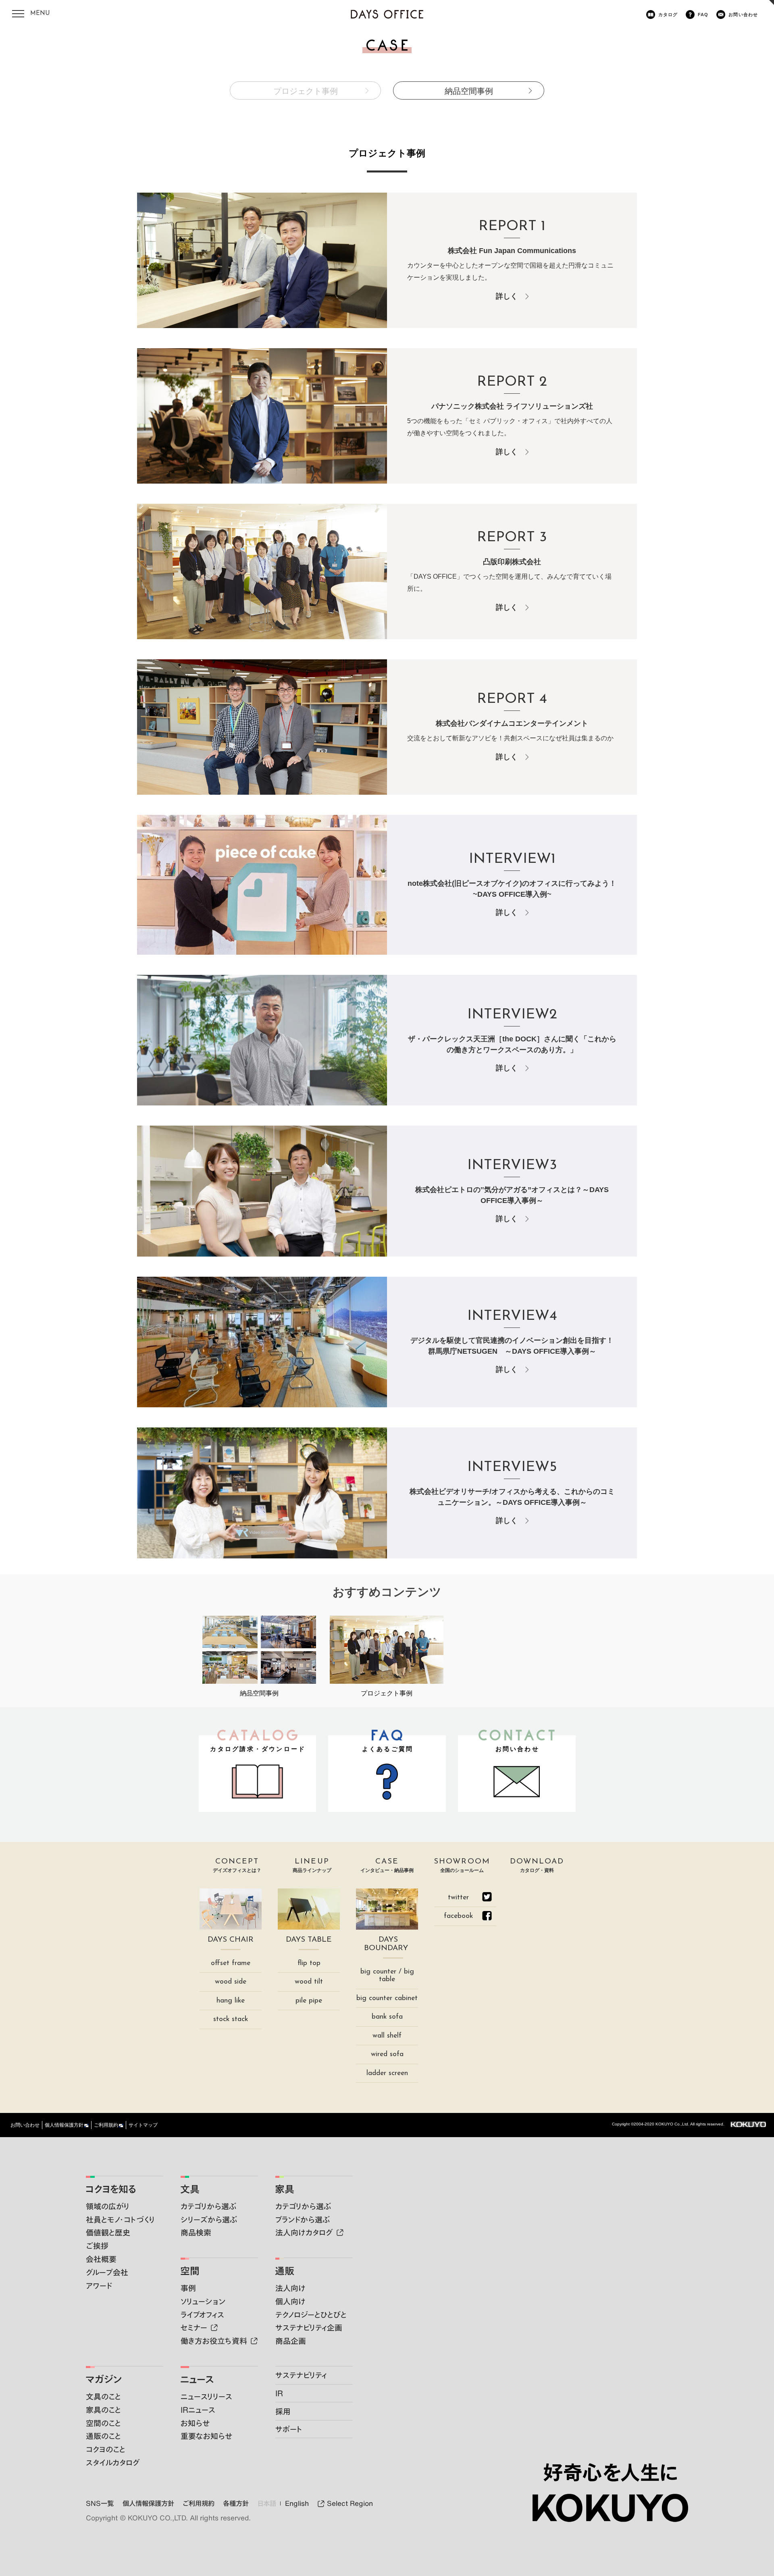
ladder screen (387, 2073)
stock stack (231, 2019)
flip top (309, 1963)
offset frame (231, 1963)
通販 (285, 2271)
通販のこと (103, 2436)
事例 (188, 2288)
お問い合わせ (743, 15)
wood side (231, 1982)
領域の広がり (108, 2206)
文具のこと (103, 2396)
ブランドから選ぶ (303, 2220)
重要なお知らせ (206, 2436)
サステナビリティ (301, 2375)
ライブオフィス (202, 2315)
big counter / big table (387, 1976)
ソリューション (203, 2301)
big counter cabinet (387, 1998)
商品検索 (196, 2232)
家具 (285, 2189)
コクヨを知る (111, 2189)
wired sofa (387, 2054)
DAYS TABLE (309, 1940)
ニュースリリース (206, 2396)
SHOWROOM (462, 1866)
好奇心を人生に (610, 2472)
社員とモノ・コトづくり (120, 2220)
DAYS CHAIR (231, 1940)
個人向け (290, 2301)
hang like (231, 2001)
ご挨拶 (97, 2246)
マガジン (104, 2379)
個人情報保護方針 (64, 2125)
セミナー (194, 2328)
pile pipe (309, 2001)
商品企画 (291, 2341)
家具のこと (103, 2410)
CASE (387, 1866)
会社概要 (101, 2259)
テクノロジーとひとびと (311, 2315)
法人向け (290, 2288)
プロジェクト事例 (306, 91)
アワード (99, 2286)
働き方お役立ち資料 (214, 2341)
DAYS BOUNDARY (386, 1944)
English (297, 2503)
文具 (190, 2189)
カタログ (668, 15)
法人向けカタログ (304, 2232)
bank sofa (387, 2017)
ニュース (197, 2379)
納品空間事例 (469, 91)
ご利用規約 (106, 2125)
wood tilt (309, 1982)
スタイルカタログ (113, 2463)
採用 (283, 2411)
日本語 (267, 2503)
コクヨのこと (106, 2449)
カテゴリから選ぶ (209, 2206)
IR (279, 2393)
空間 (190, 2271)
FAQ (703, 15)
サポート (289, 2429)
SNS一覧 (100, 2503)
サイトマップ (143, 2125)
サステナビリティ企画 (309, 2328)
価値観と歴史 (108, 2232)
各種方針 (236, 2503)
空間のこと (103, 2423)
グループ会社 (107, 2272)
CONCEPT (237, 1866)
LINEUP (312, 1866)
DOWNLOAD (537, 1866)
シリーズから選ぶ (209, 2220)
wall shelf (387, 2036)
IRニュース (198, 2410)
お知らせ (195, 2423)
